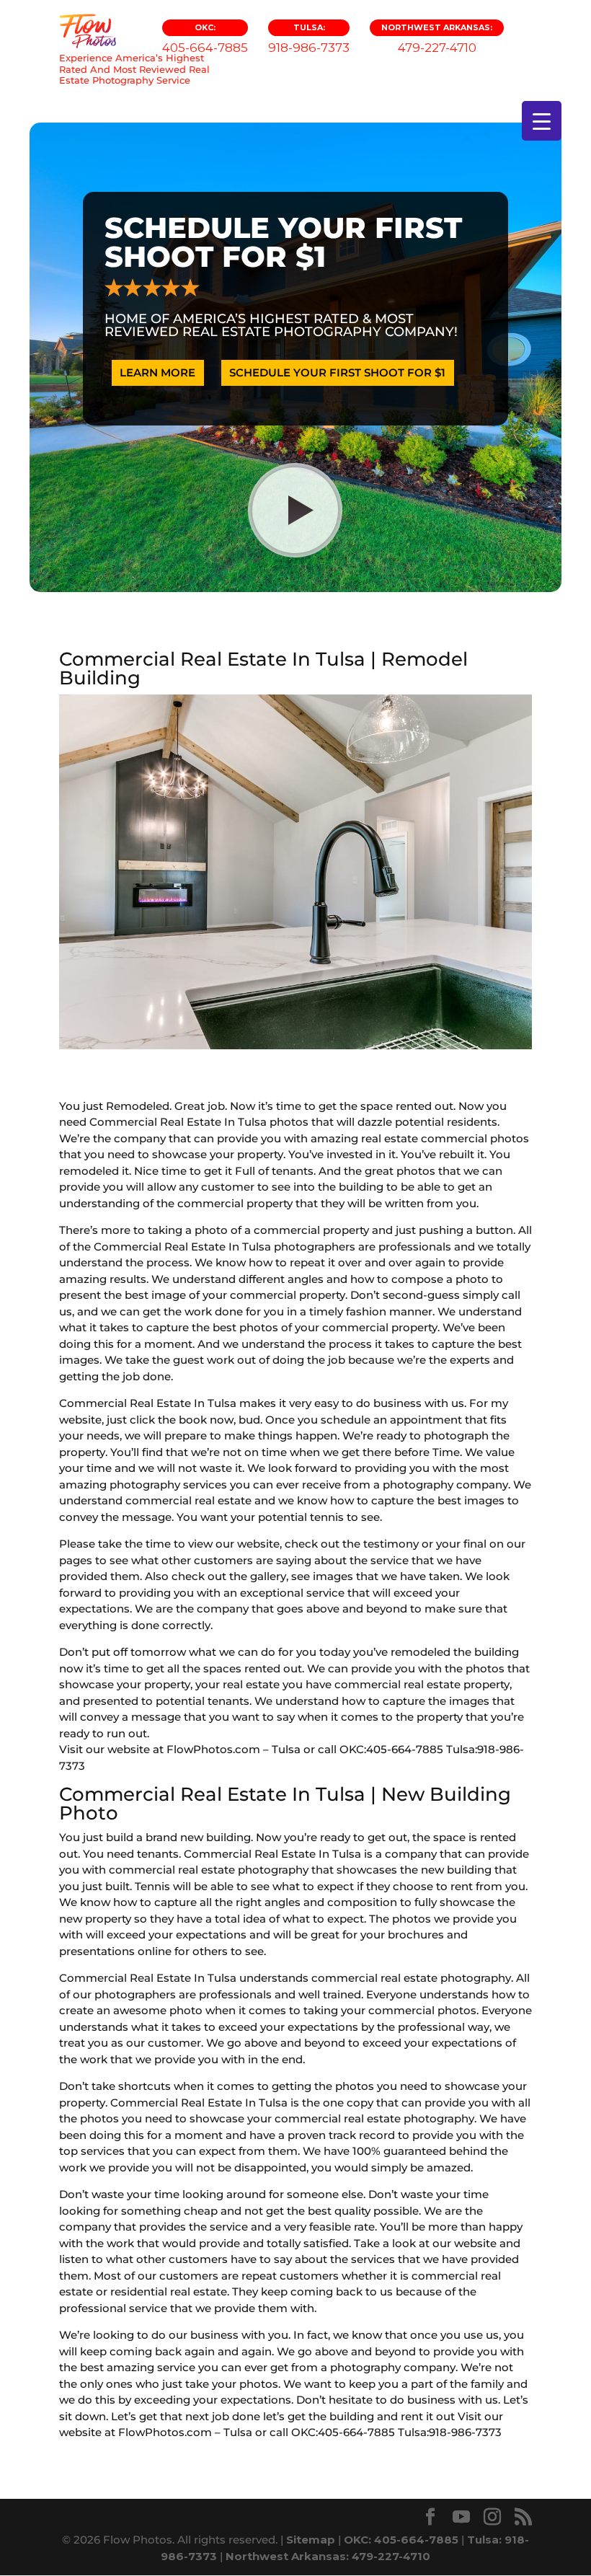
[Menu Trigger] (542, 121)
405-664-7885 (205, 39)
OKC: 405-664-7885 (401, 2540)
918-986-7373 (309, 39)
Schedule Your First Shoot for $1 (337, 372)
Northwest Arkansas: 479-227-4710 (328, 2556)
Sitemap (311, 2540)
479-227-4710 (437, 39)
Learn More (157, 372)
